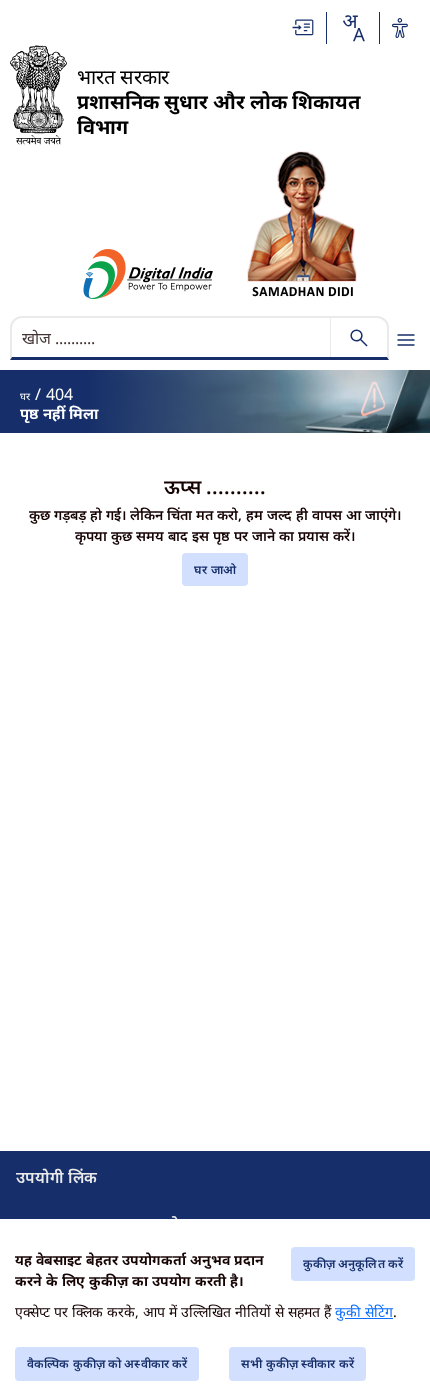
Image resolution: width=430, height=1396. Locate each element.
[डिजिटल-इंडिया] (148, 274)
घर (25, 396)
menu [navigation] (406, 340)
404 (59, 394)
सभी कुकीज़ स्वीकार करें (297, 1363)
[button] (304, 27)
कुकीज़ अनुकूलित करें (353, 1263)
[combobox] (353, 28)
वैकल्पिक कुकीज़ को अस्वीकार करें (107, 1363)
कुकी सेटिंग (364, 1311)
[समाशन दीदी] (302, 224)
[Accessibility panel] (400, 28)
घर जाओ (215, 569)
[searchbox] (172, 338)
